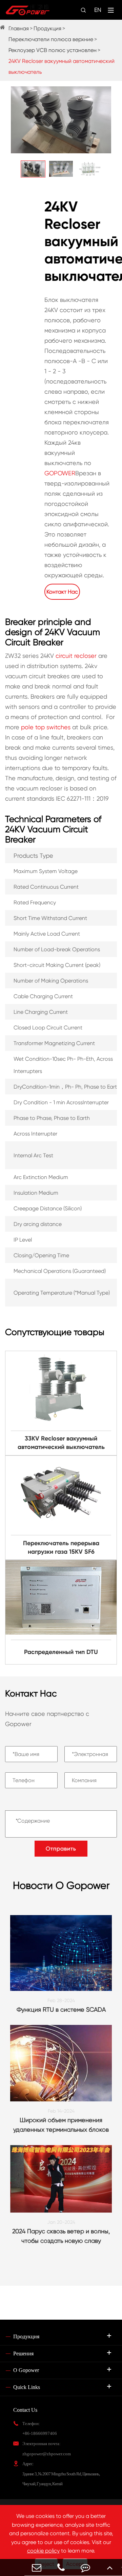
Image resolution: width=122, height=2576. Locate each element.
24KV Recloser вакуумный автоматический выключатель (62, 66)
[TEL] (61, 2567)
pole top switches (46, 727)
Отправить (61, 1849)
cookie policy (43, 2551)
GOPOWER (60, 473)
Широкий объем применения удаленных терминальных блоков (61, 2125)
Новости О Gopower (61, 1885)
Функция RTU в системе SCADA (61, 2009)
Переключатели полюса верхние (51, 39)
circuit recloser (76, 656)
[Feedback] (85, 2567)
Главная (19, 28)
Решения (23, 2353)
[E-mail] (37, 2567)
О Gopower (26, 2370)
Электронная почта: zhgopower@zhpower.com (47, 2449)
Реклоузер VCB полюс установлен (53, 50)
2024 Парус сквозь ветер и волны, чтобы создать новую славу (61, 2236)
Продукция (47, 28)
